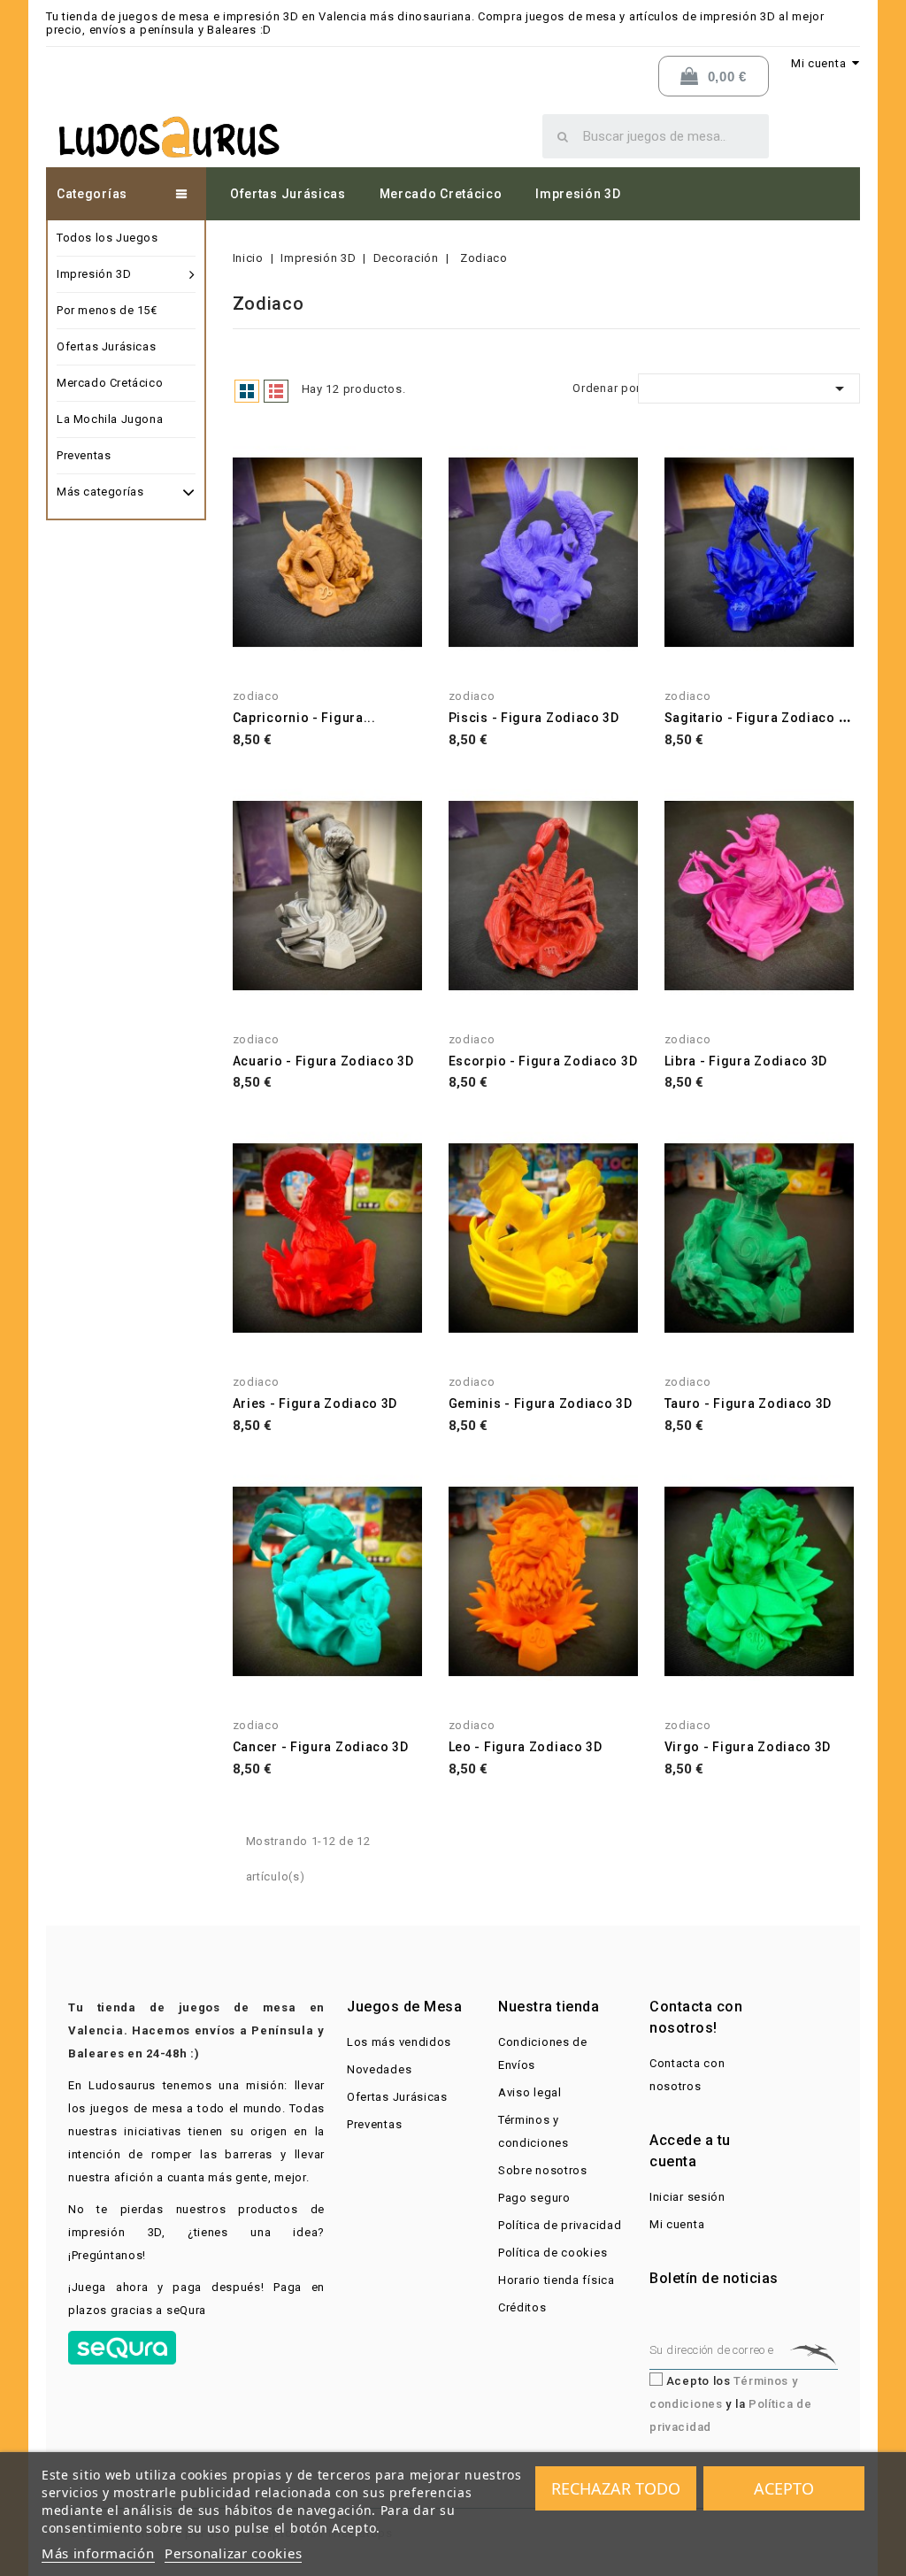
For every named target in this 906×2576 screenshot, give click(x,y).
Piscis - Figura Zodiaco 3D (534, 718)
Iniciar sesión (687, 2197)
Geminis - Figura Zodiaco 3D (541, 1403)
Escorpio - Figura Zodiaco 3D (543, 1061)
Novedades (379, 2069)
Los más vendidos (399, 2042)
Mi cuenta (677, 2224)
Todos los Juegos (107, 238)
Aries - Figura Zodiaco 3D (315, 1403)
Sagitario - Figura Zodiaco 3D (760, 718)
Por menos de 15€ (107, 310)
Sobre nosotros (543, 2170)
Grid (247, 391)
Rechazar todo (616, 2488)
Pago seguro (534, 2198)
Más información (98, 2553)
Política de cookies (553, 2253)
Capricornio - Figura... (304, 718)
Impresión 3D (578, 194)
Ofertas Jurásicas (288, 194)
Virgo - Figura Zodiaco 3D (748, 1747)
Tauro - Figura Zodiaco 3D (749, 1403)
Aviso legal (530, 2092)
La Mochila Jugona (110, 419)
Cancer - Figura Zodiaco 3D (321, 1747)
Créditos (522, 2307)
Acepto (784, 2488)
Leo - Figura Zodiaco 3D (526, 1747)
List (276, 391)
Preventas (84, 455)
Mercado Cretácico (441, 194)
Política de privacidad (560, 2225)
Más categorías (100, 492)
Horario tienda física (557, 2280)
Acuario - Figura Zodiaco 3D (323, 1061)
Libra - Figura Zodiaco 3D (746, 1061)
